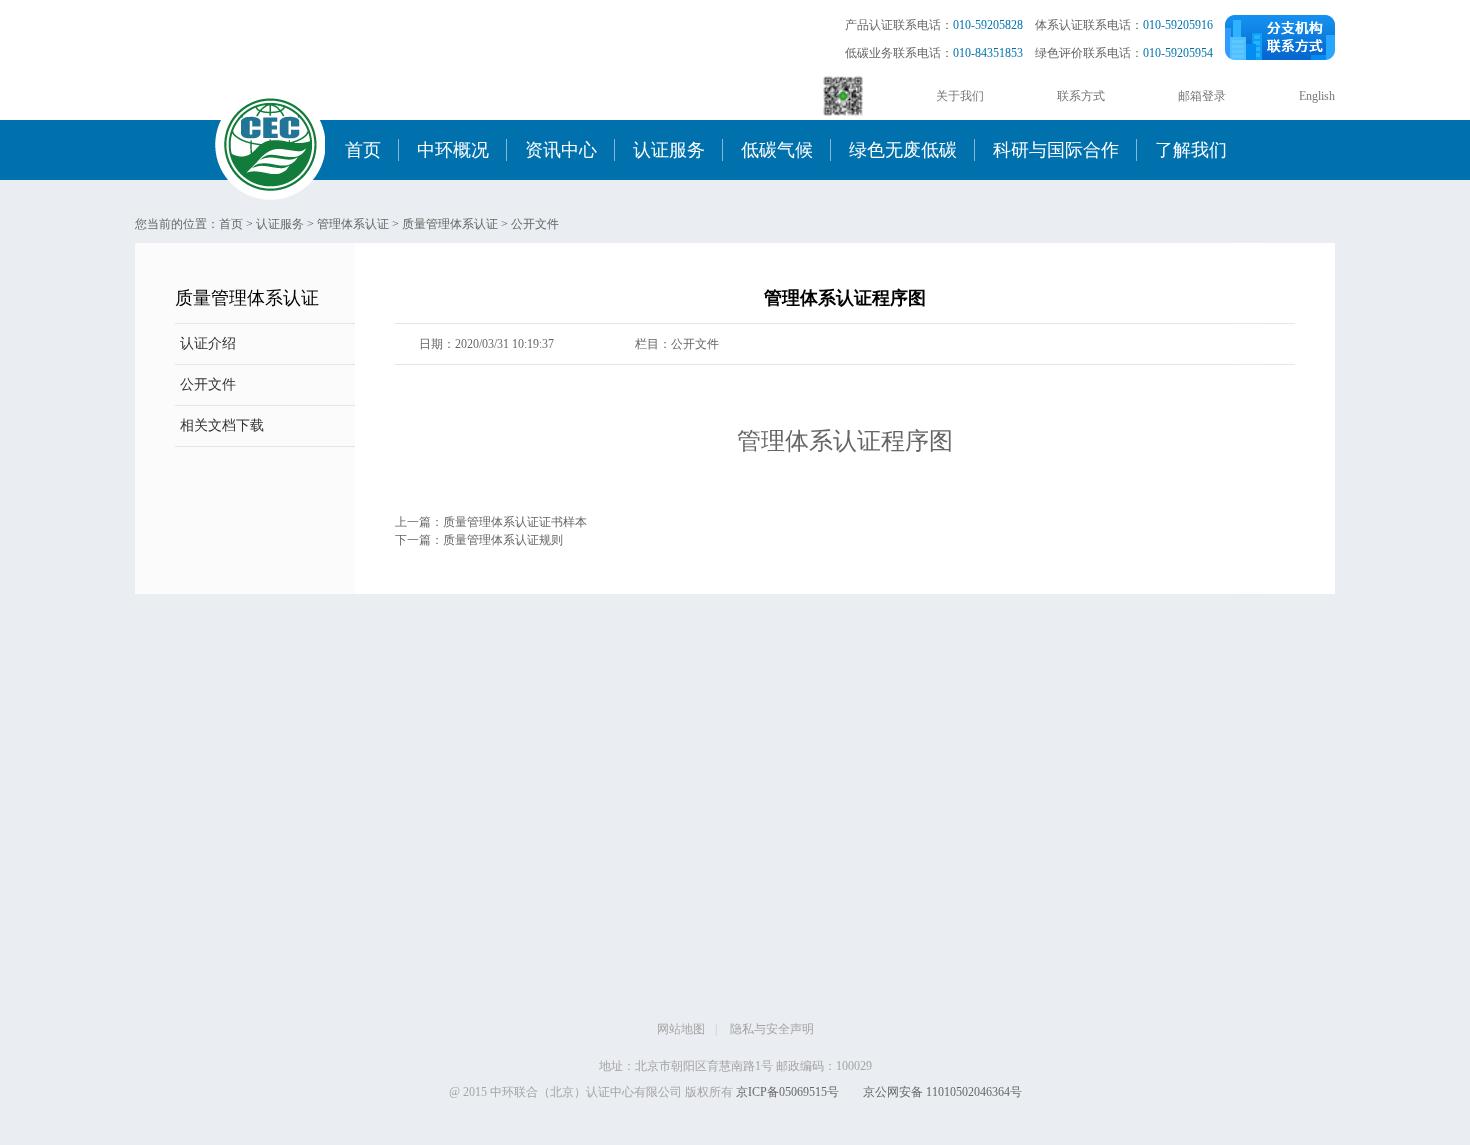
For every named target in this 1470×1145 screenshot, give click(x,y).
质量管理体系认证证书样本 (515, 522)
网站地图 (681, 1029)
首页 (363, 150)
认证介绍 (208, 343)
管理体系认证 (353, 224)
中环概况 (453, 150)
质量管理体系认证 (450, 224)
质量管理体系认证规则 (503, 540)
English (1317, 96)
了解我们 (1191, 150)
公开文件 (535, 224)
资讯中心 (561, 150)
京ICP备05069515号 (787, 1092)
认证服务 (669, 150)
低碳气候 (777, 150)
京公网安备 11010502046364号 (942, 1092)
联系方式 (1081, 96)
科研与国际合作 (1056, 150)
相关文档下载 (222, 425)
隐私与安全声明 (772, 1029)
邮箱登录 (1202, 96)
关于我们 (960, 96)
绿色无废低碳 (903, 150)
